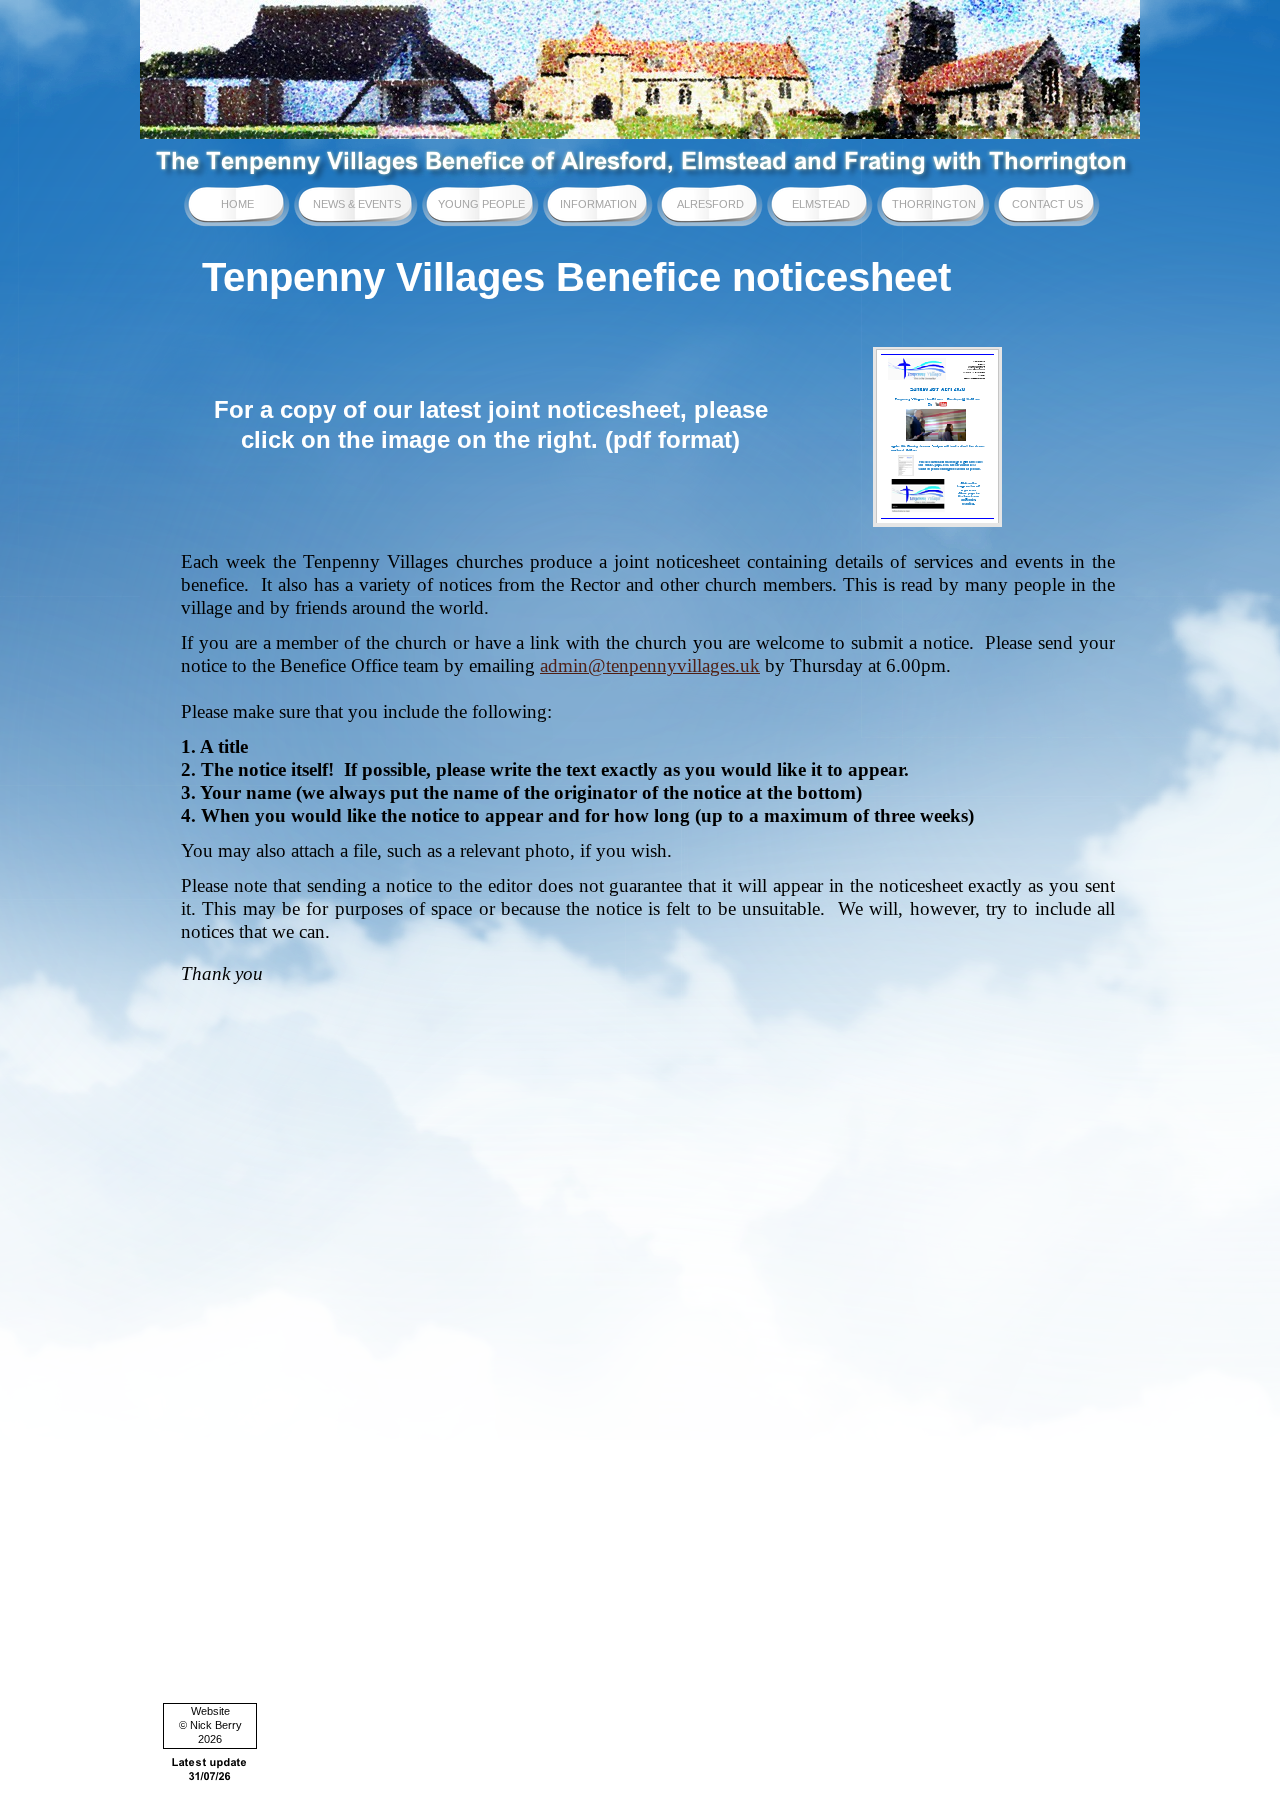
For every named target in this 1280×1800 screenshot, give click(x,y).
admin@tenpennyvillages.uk (650, 665)
